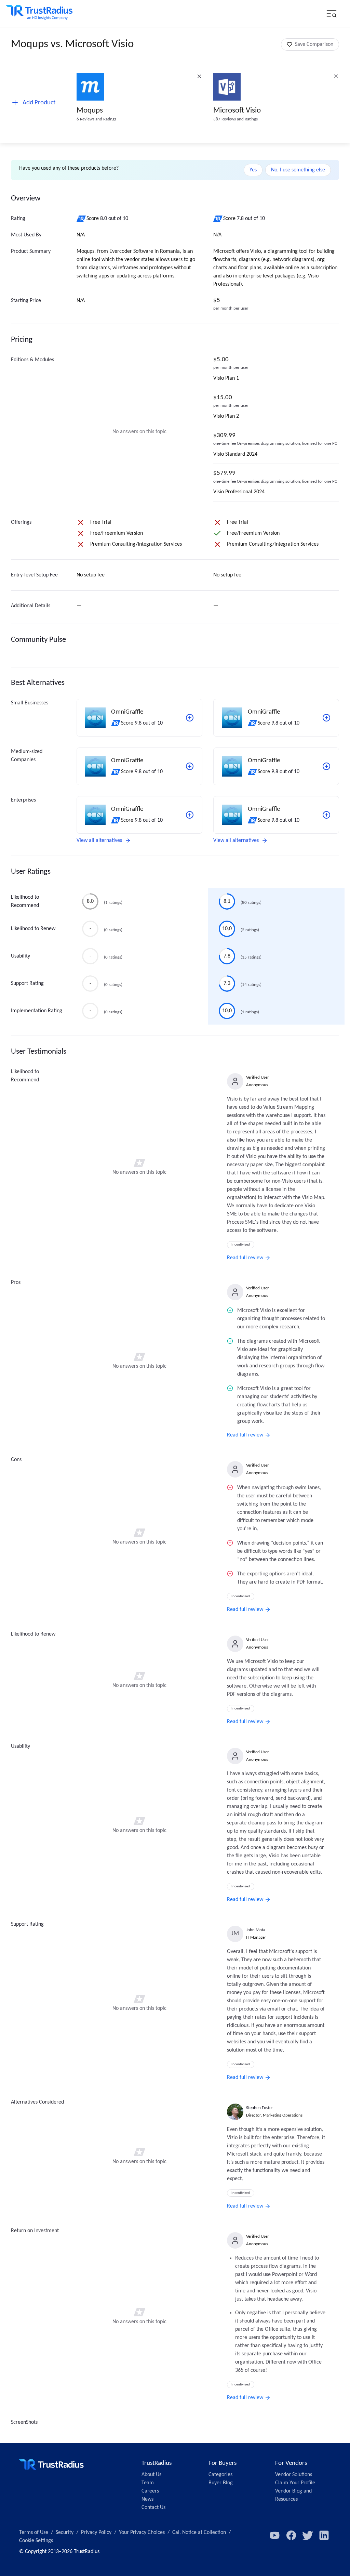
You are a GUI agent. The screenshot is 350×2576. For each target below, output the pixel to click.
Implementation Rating (37, 1011)
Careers (150, 2491)
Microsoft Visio (237, 111)
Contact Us (153, 2508)
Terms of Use (34, 2533)
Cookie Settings (36, 2541)
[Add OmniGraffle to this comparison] (190, 718)
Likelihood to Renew (33, 929)
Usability (21, 956)
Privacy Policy (96, 2533)
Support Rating (27, 984)
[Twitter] (308, 2535)
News (147, 2499)
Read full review (245, 1258)
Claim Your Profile (295, 2483)
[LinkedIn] (324, 2535)
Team (148, 2483)
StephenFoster (260, 2108)
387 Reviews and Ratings (235, 119)
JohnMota (256, 1930)
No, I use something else (298, 170)
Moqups (90, 111)
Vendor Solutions (294, 2475)
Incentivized (241, 1245)
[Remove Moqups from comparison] (199, 76)
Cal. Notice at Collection (199, 2533)
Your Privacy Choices (142, 2533)
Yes (253, 170)
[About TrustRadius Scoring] (82, 219)
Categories (220, 2475)
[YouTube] (275, 2535)
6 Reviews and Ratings (96, 119)
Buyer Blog (221, 2483)
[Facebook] (291, 2535)
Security (65, 2533)
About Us (151, 2475)
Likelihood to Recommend (25, 901)
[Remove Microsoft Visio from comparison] (336, 76)
